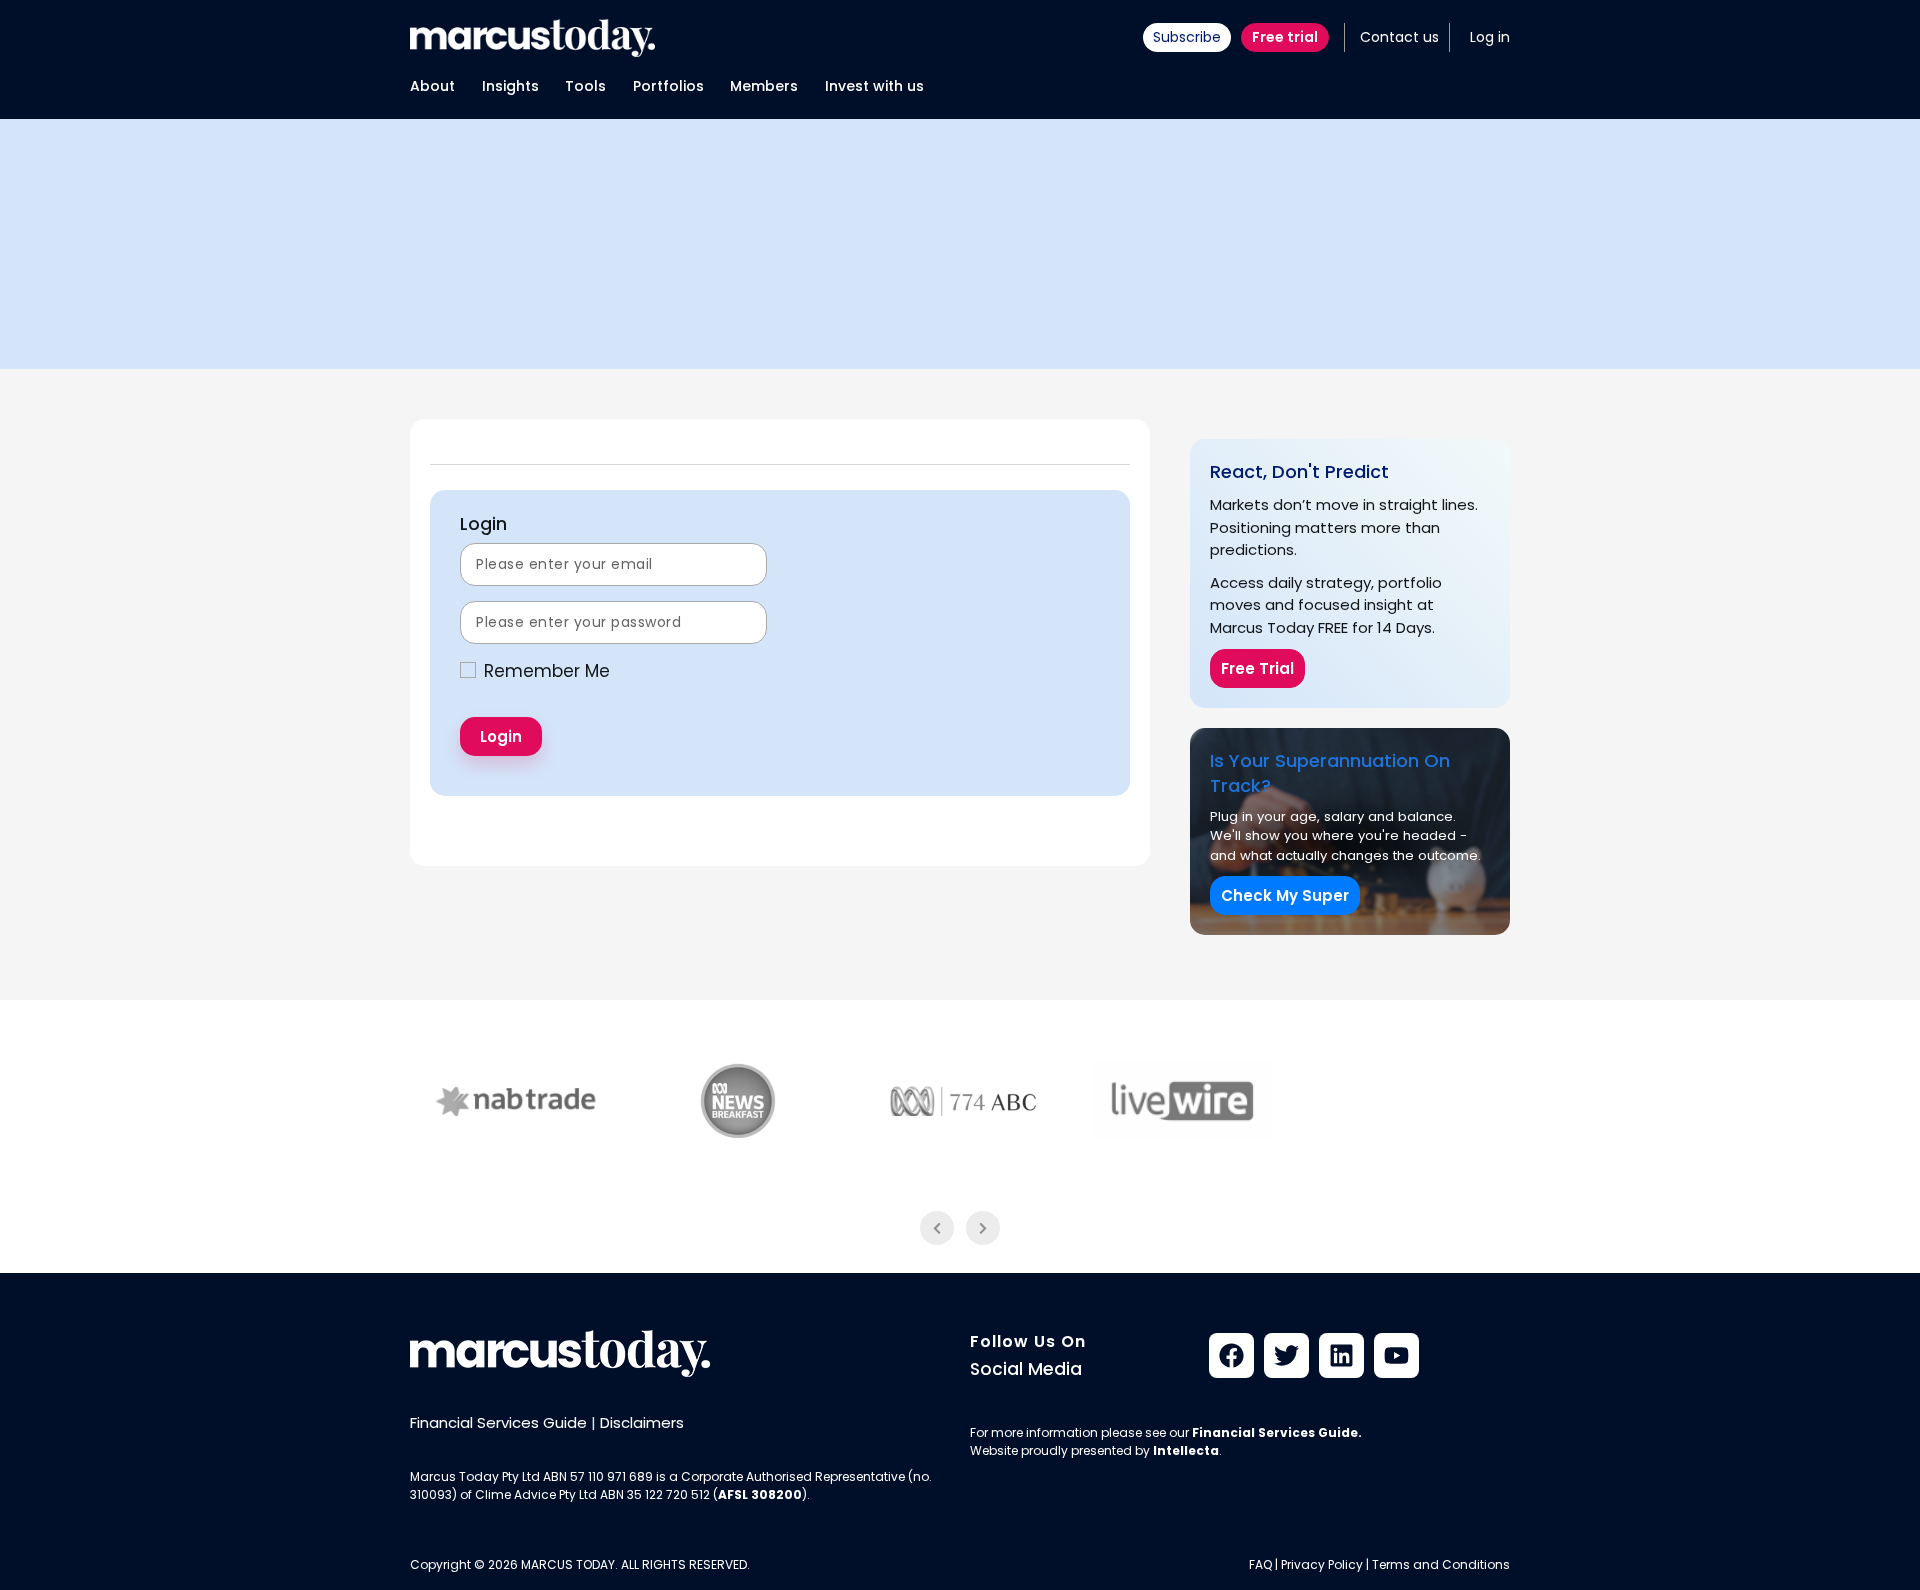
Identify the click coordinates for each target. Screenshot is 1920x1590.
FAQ (1260, 1564)
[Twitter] (1286, 1355)
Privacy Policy (1322, 1564)
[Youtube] (1396, 1355)
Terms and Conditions (1441, 1564)
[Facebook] (1231, 1355)
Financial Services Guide (498, 1422)
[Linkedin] (1341, 1355)
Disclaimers (642, 1422)
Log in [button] (1490, 37)
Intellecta (1186, 1450)
